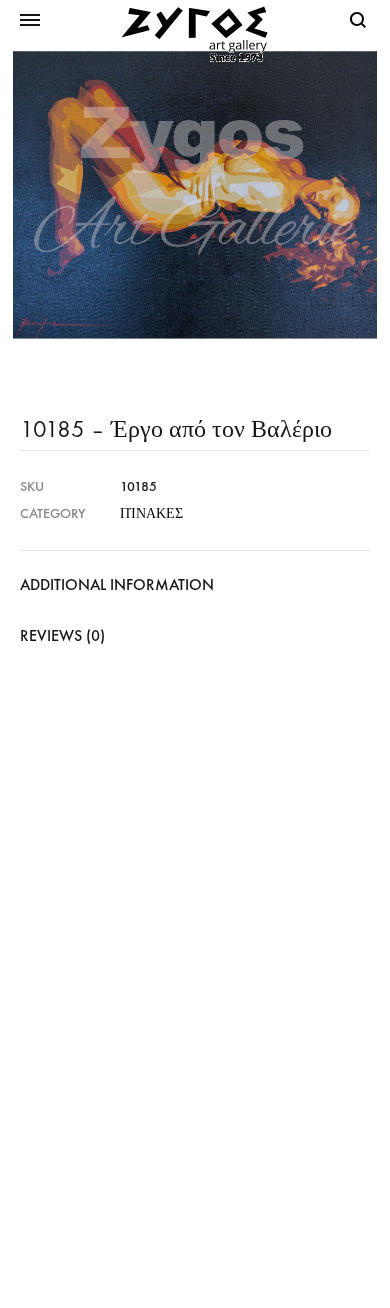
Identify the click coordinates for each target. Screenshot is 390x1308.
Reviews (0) (62, 635)
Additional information (117, 584)
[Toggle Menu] (30, 21)
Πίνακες (151, 513)
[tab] (195, 585)
